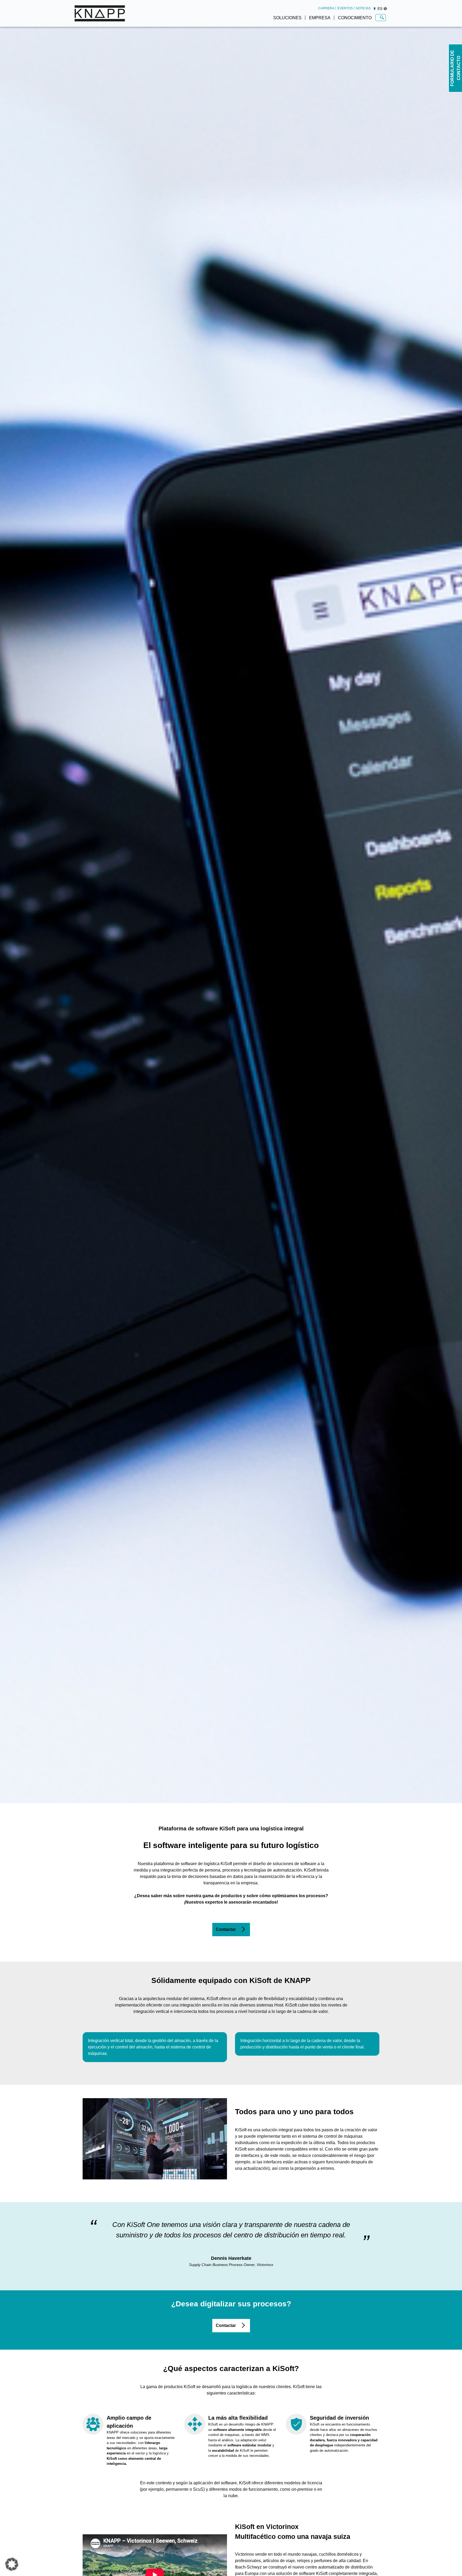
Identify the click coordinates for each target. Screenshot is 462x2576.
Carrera (326, 8)
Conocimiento (355, 18)
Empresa (320, 18)
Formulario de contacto (455, 68)
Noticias (363, 8)
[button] (12, 2564)
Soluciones (287, 18)
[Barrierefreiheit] (375, 9)
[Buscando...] (382, 18)
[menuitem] (326, 8)
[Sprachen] (385, 9)
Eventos (345, 8)
